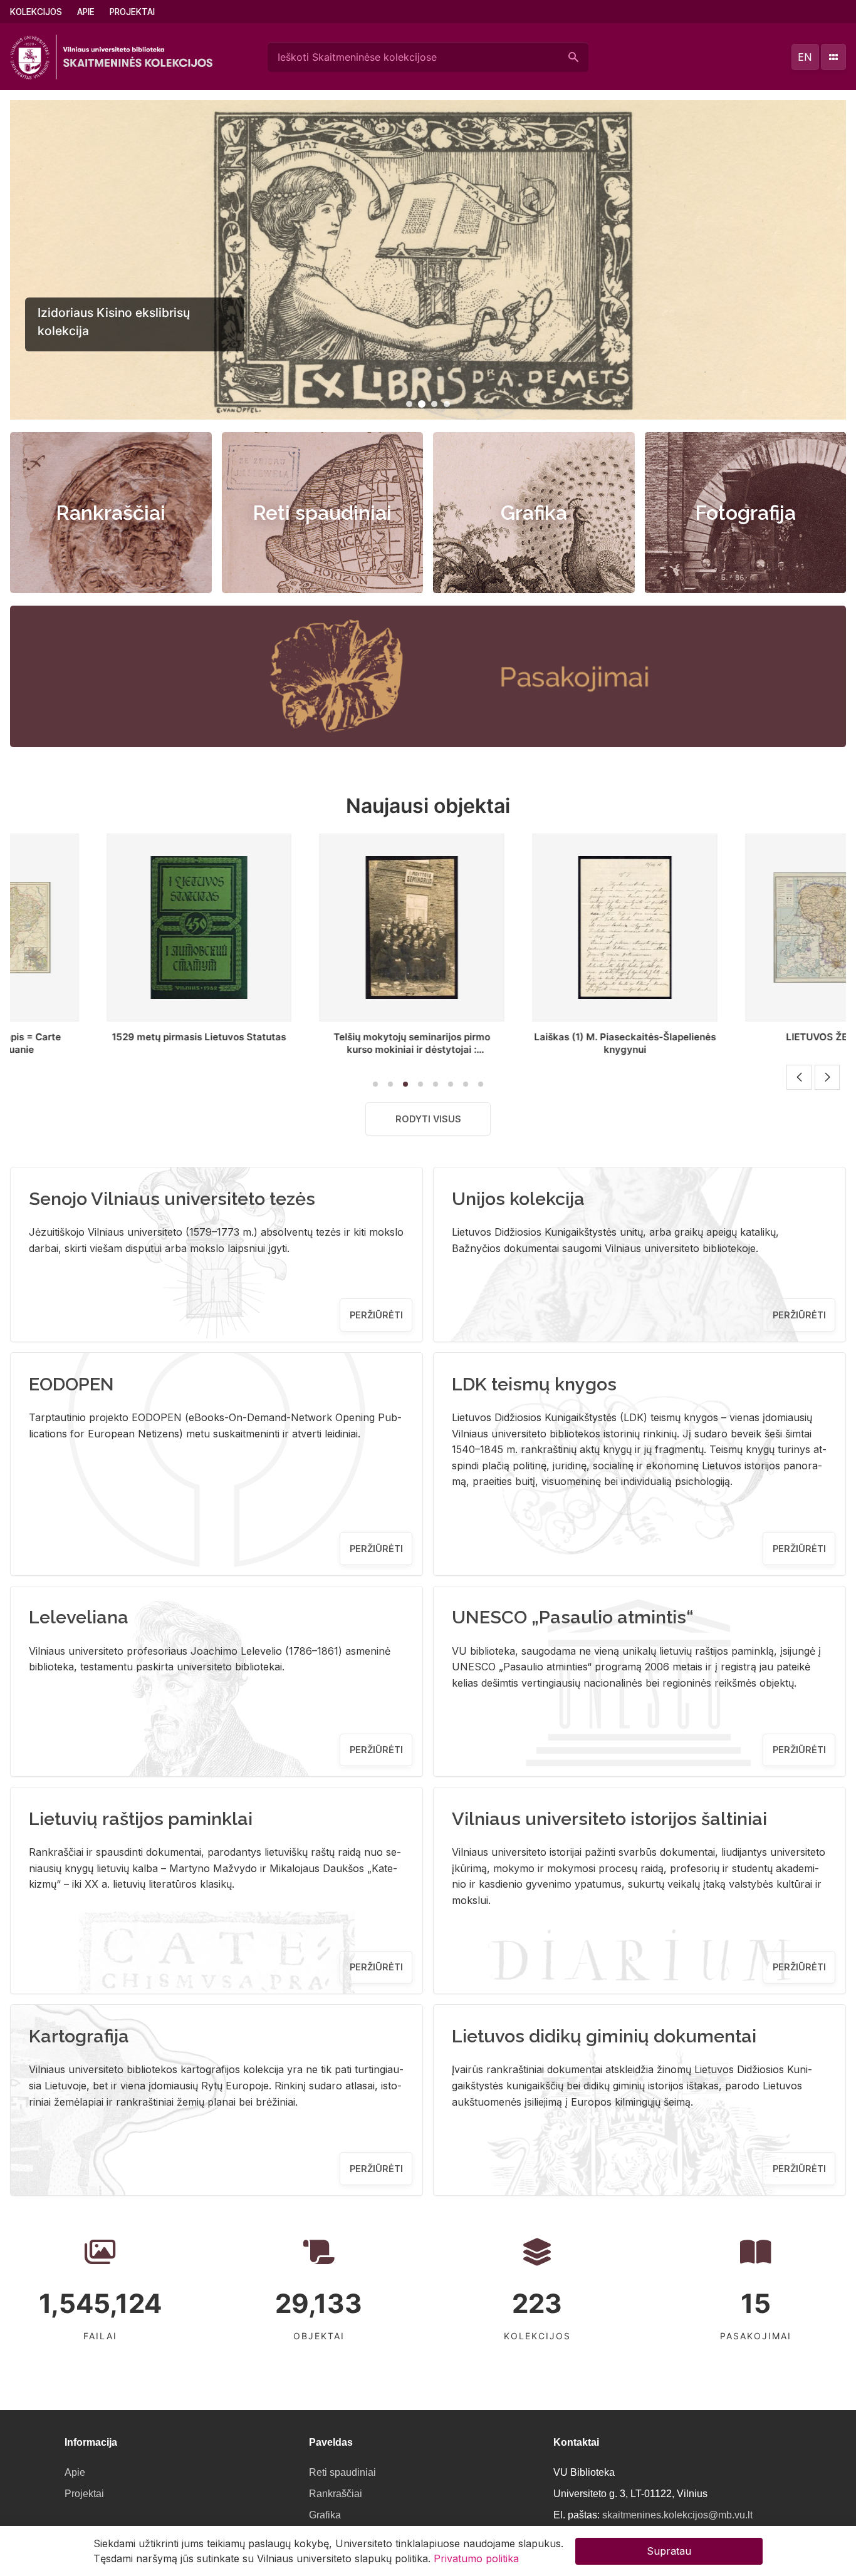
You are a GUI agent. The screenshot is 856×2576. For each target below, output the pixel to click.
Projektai (132, 12)
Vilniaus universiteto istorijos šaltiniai (609, 1819)
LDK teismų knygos (534, 1384)
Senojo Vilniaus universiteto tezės (172, 1199)
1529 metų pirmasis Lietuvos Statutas (108, 1037)
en (805, 57)
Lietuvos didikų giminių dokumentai (604, 2036)
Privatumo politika (476, 2558)
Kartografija (79, 2036)
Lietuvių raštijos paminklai (141, 1819)
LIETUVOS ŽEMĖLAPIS (747, 1037)
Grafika (534, 513)
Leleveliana (79, 1617)
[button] (409, 404)
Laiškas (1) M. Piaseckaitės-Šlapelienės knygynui (535, 1043)
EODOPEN (71, 1384)
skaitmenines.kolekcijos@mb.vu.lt (677, 2515)
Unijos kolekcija (518, 1199)
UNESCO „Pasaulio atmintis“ (573, 1617)
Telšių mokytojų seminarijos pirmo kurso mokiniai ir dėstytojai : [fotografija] (321, 1049)
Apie (86, 12)
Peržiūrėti (376, 1315)
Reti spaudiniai (322, 513)
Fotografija (745, 513)
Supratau (669, 2551)
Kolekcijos (36, 12)
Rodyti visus (428, 1119)
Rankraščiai (111, 513)
